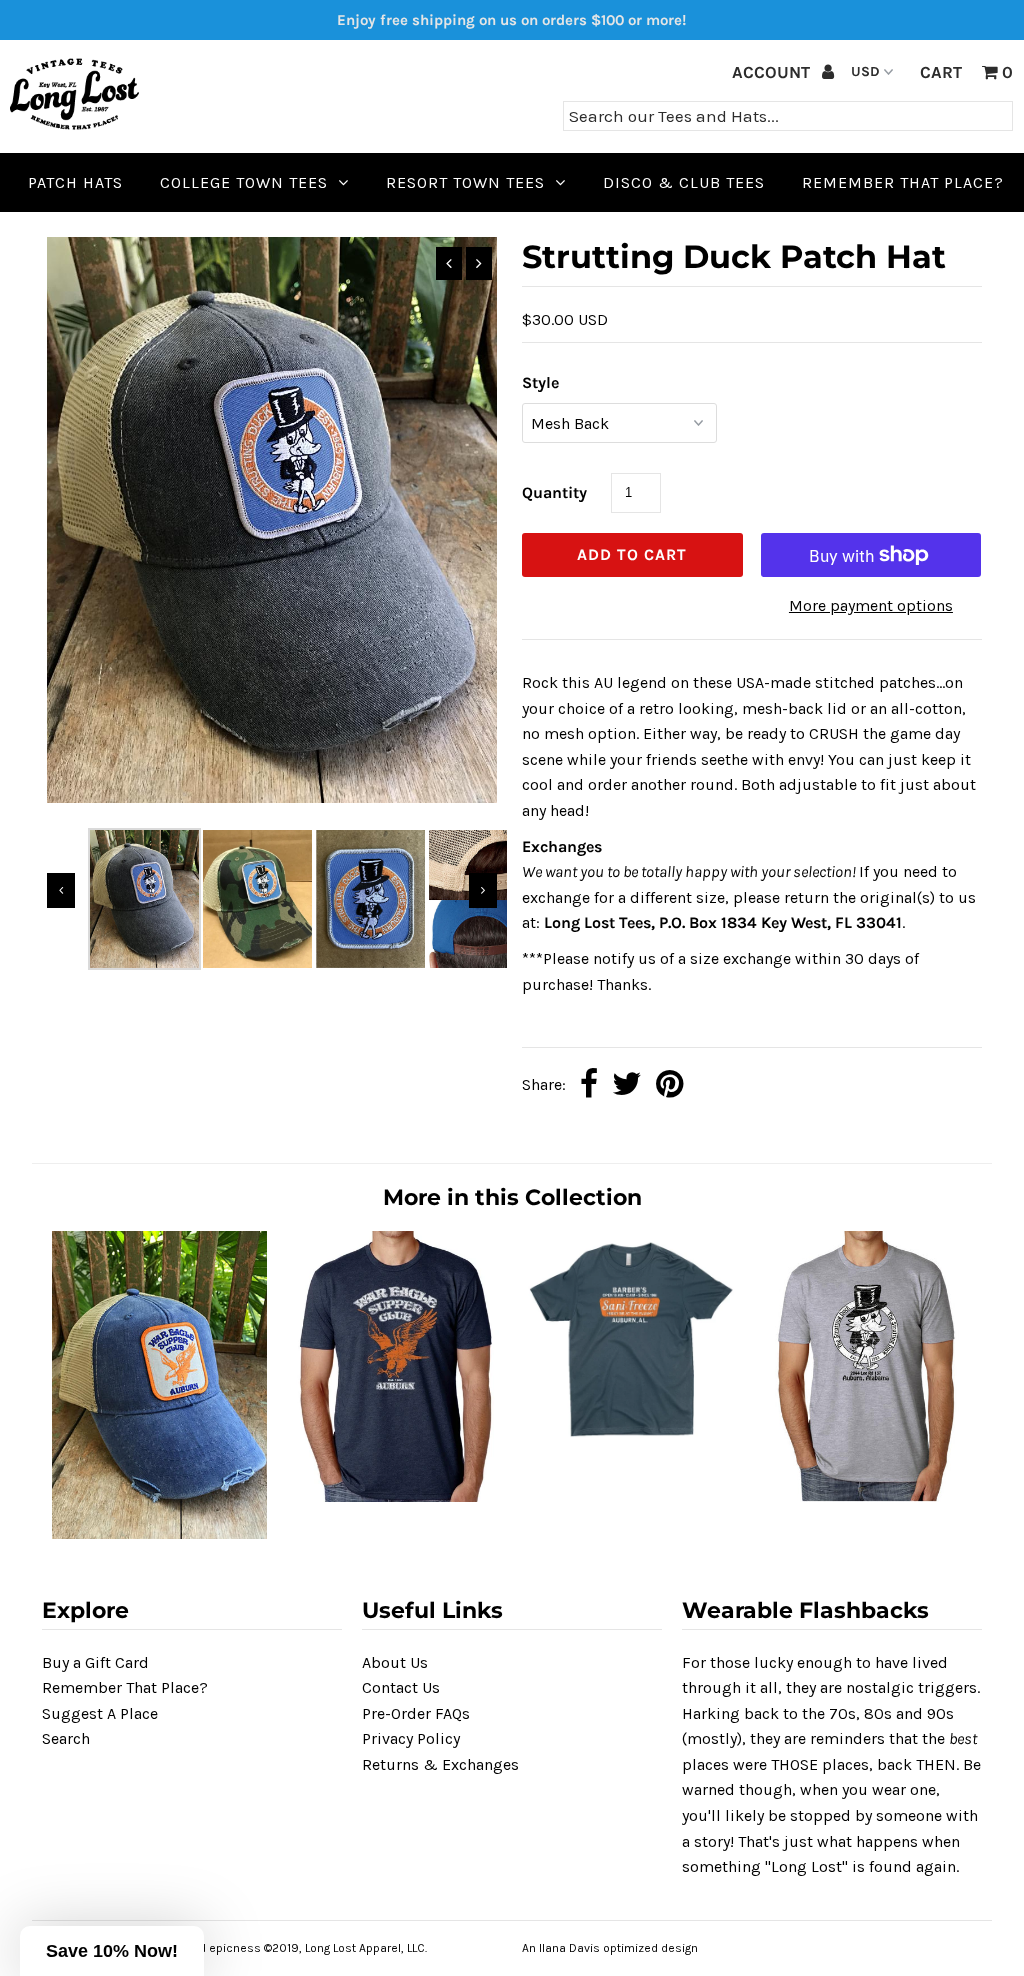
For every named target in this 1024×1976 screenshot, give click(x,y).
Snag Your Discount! (512, 1326)
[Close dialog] (719, 746)
